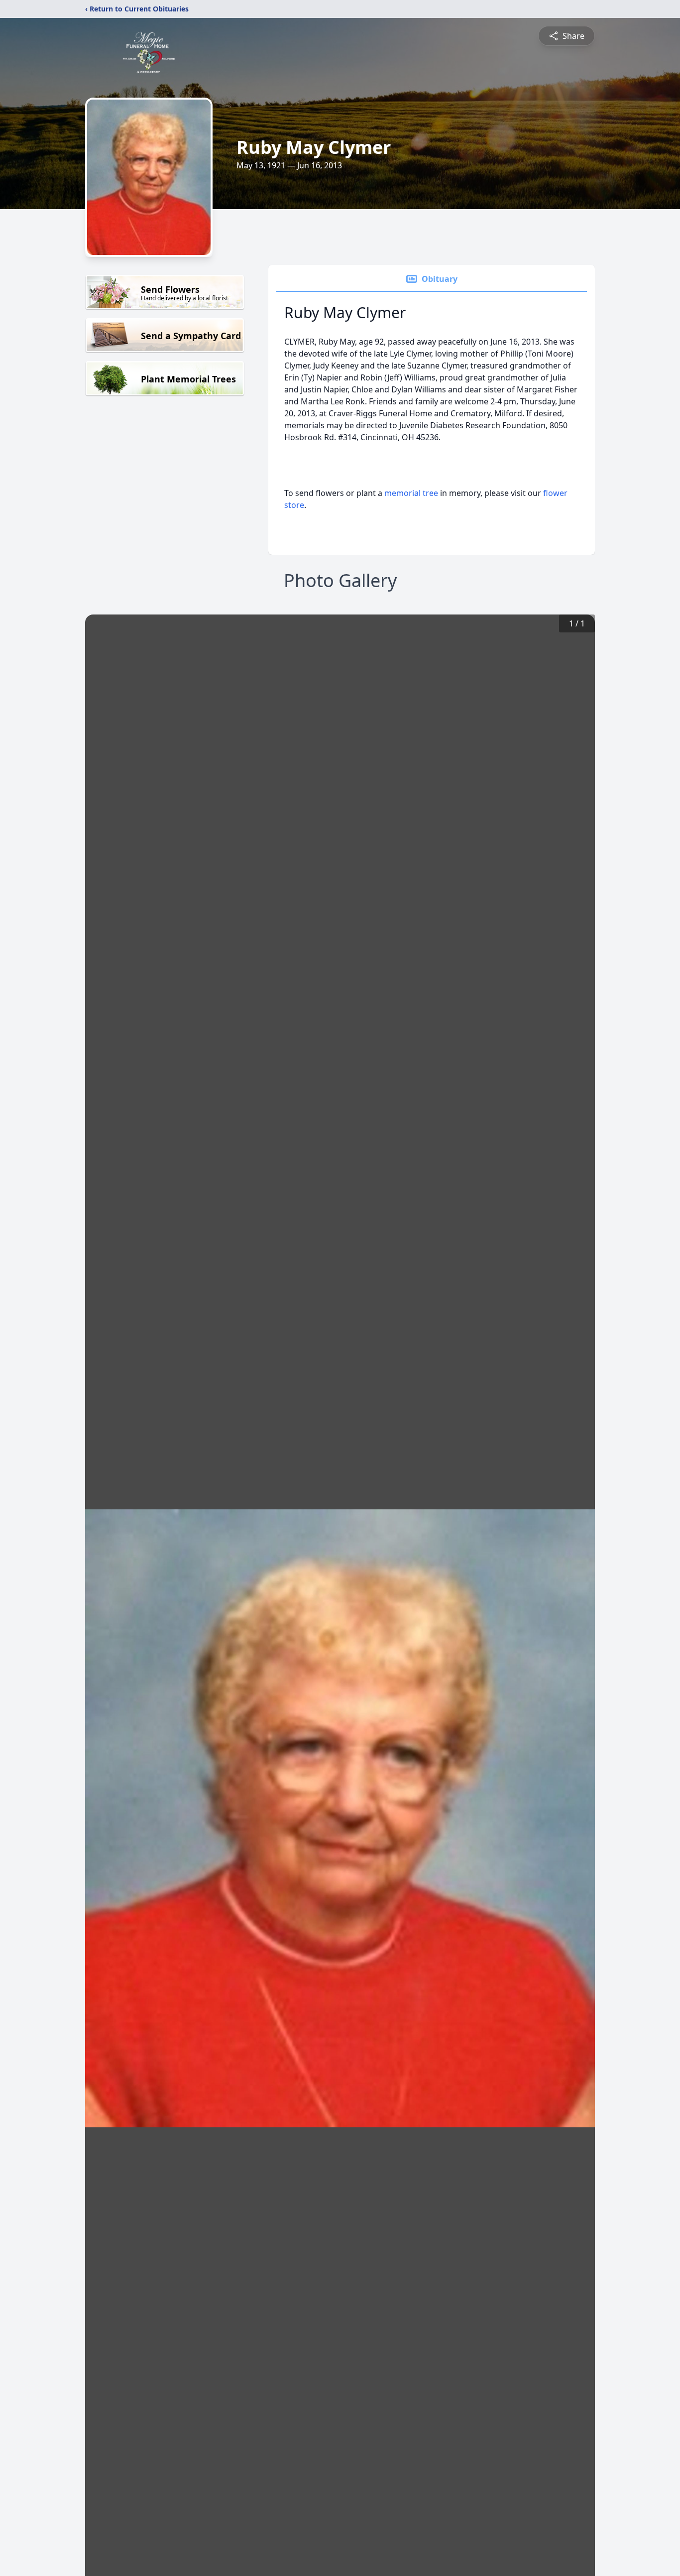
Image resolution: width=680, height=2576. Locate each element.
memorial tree (411, 493)
